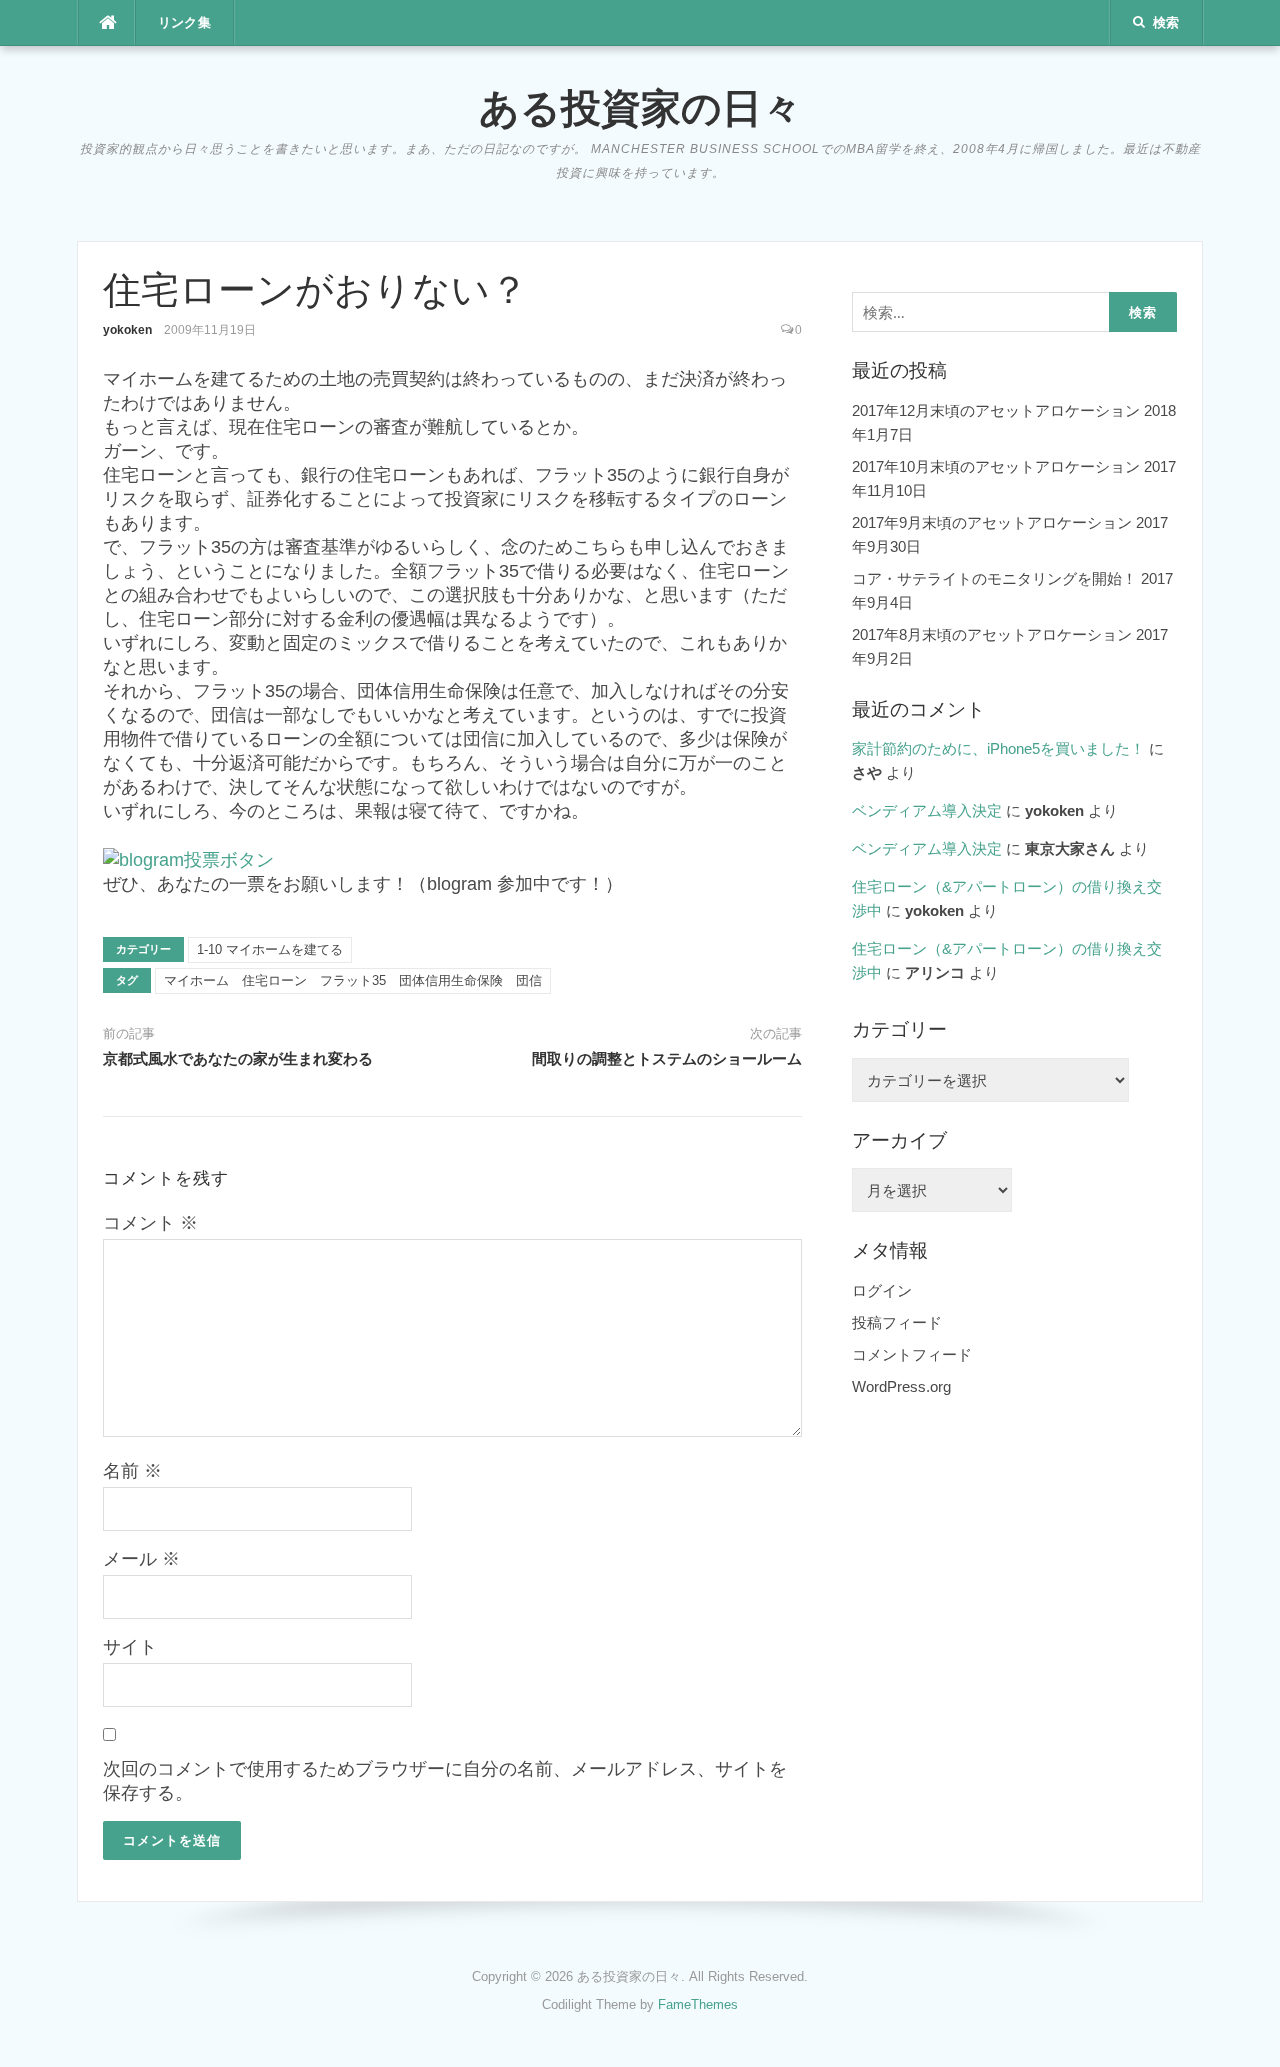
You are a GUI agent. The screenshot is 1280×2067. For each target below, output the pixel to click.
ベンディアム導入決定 (927, 810)
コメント (150, 1223)
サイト (130, 1647)
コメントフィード (912, 1354)
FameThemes (698, 2004)
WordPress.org (901, 1386)
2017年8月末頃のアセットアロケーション (992, 634)
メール (141, 1559)
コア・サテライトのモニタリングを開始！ (994, 578)
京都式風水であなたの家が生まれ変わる (238, 1059)
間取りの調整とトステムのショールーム (667, 1059)
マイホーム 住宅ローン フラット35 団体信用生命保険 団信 (353, 980)
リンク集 (185, 22)
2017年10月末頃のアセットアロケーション (996, 466)
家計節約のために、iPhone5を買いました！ (998, 748)
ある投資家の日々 (640, 107)
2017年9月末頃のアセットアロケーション (992, 522)
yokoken (127, 330)
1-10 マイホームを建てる (270, 949)
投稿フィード (897, 1322)
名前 (132, 1471)
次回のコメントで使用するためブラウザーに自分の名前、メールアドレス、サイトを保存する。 (445, 1781)
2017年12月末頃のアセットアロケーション (996, 410)
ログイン (882, 1290)
